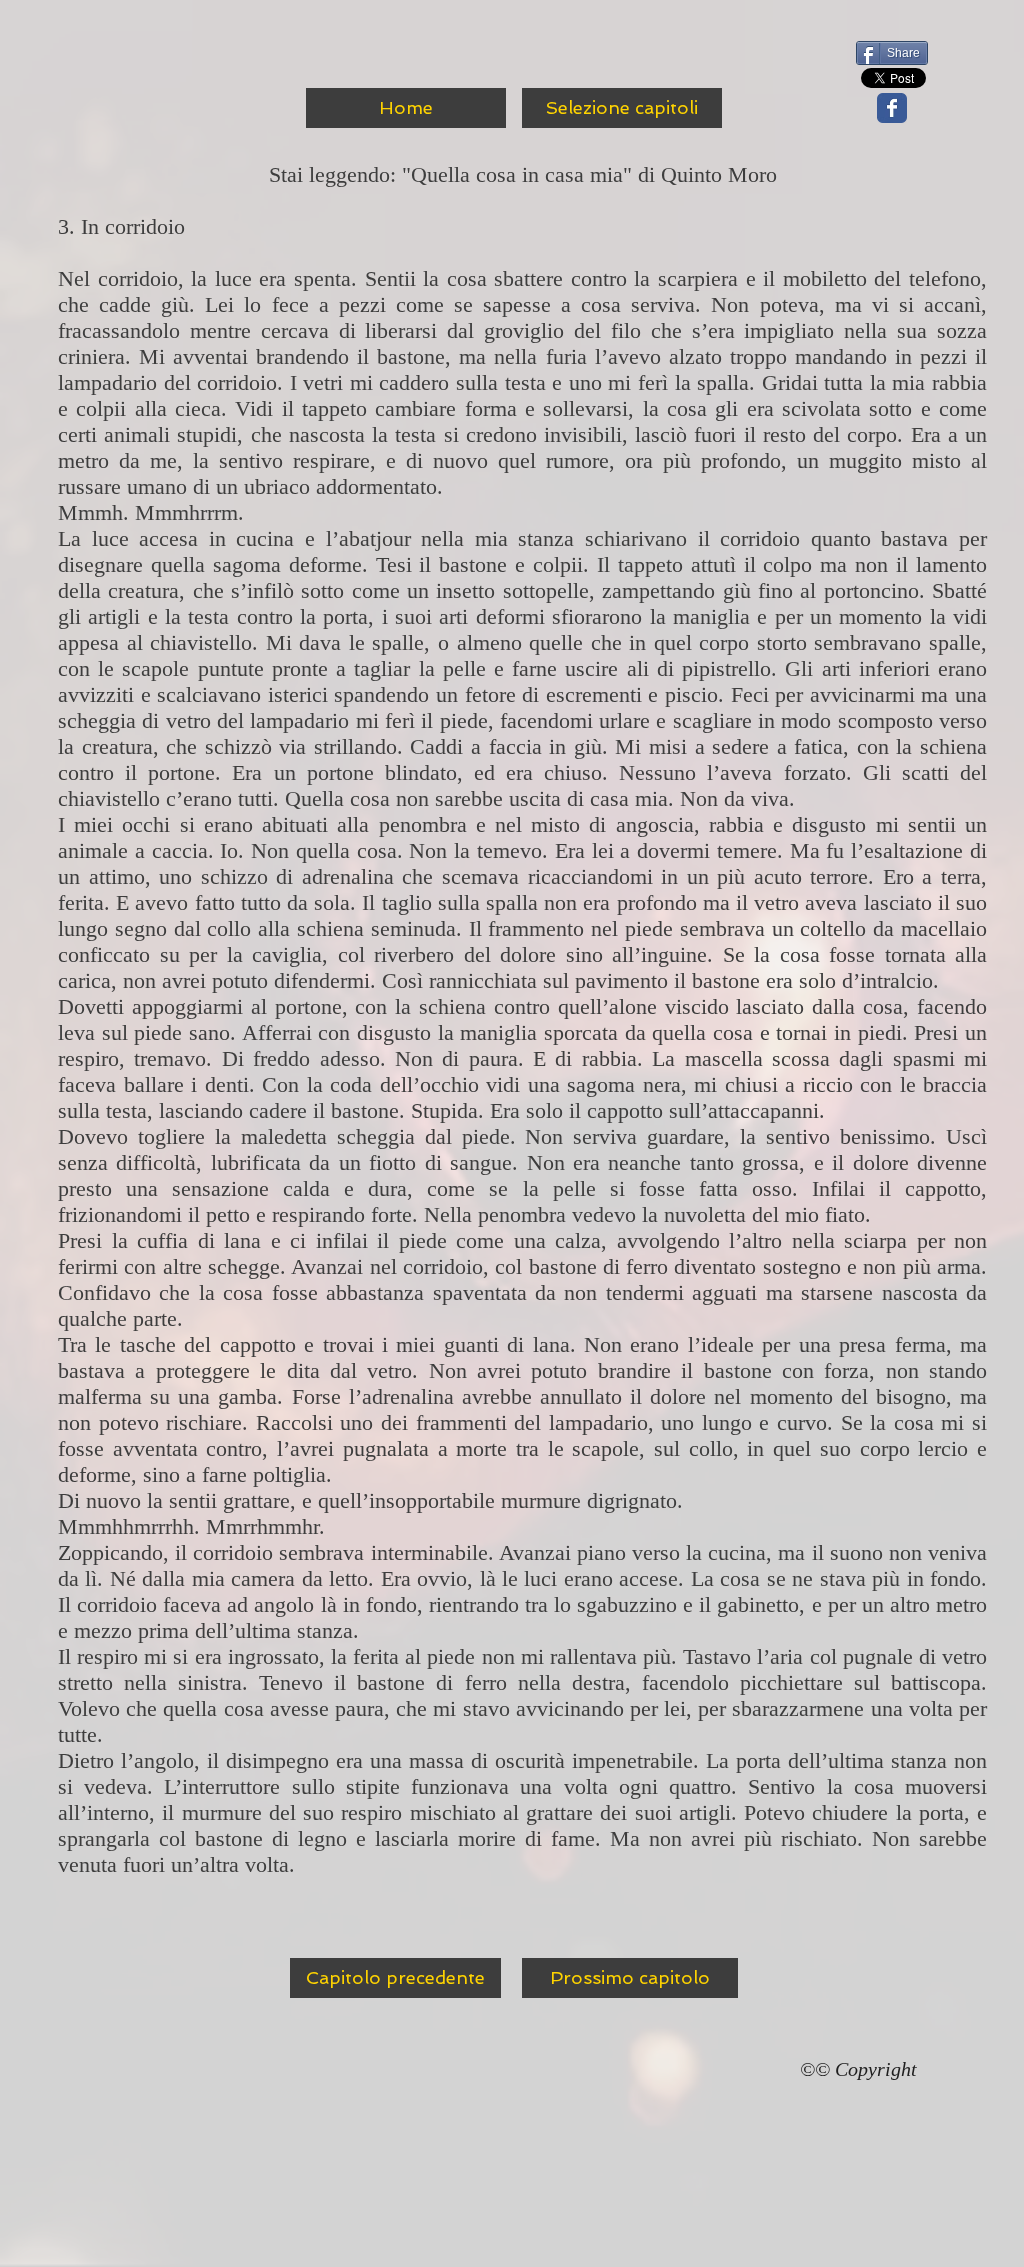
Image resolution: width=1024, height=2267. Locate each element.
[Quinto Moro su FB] (892, 108)
